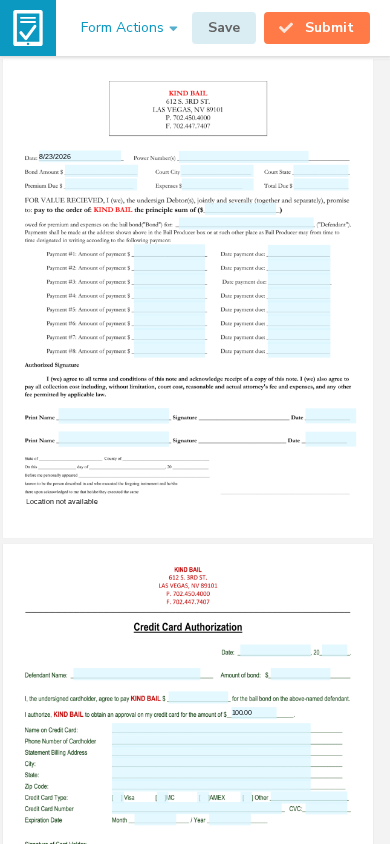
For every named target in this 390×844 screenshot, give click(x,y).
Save (224, 27)
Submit (329, 27)
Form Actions (122, 27)
